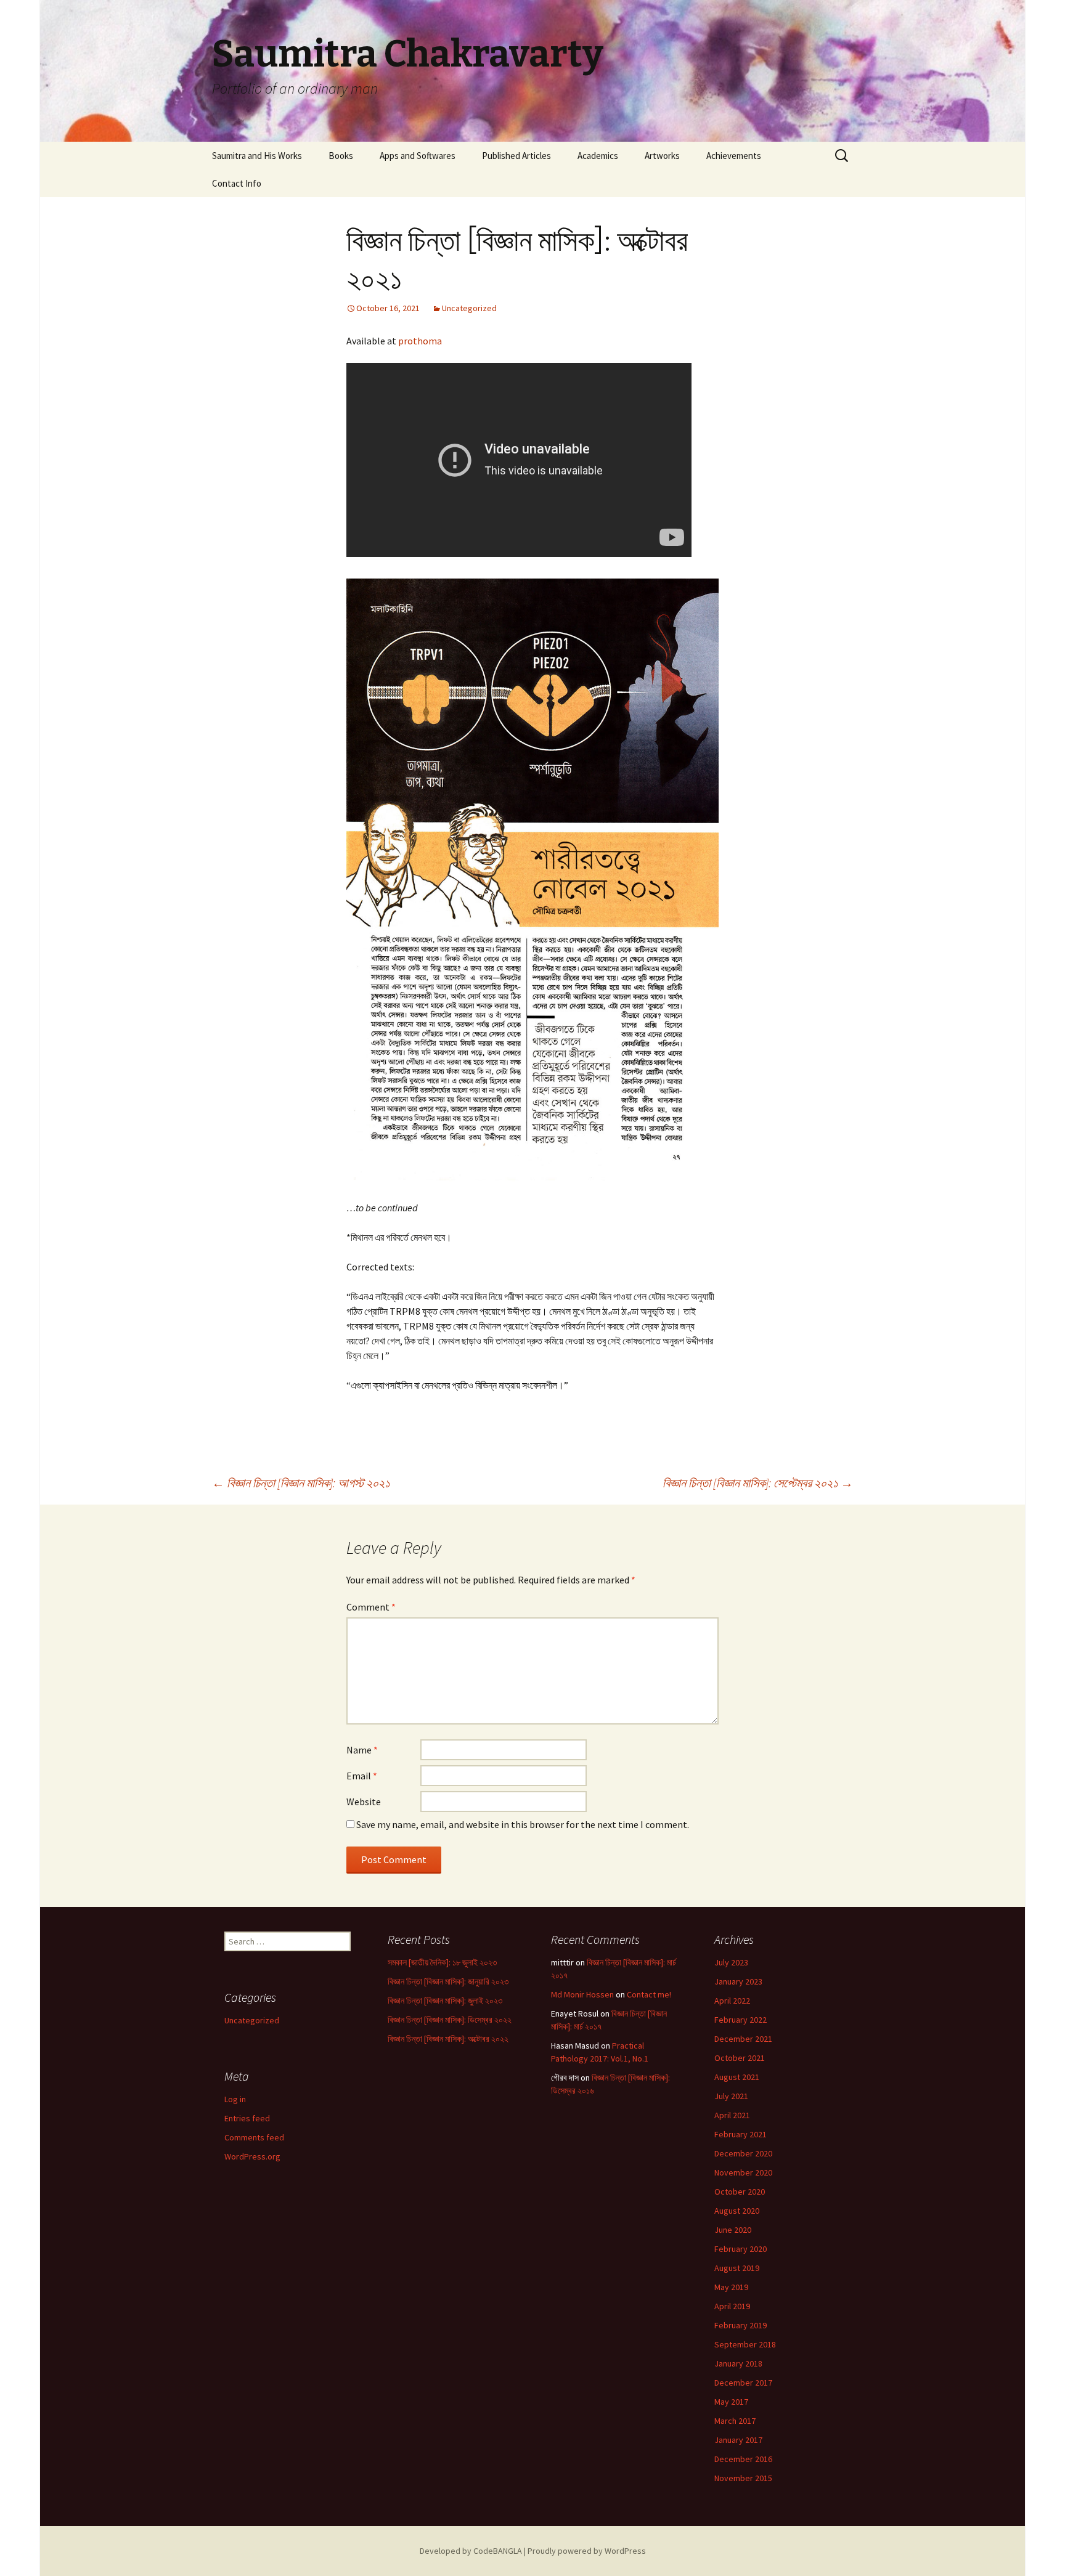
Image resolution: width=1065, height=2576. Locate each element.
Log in (235, 2099)
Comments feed (254, 2137)
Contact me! (649, 1994)
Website (364, 1802)
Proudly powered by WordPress (587, 2551)
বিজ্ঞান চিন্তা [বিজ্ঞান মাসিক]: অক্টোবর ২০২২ (448, 2039)
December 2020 (743, 2153)
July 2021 (731, 2096)
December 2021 (743, 2039)
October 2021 (740, 2058)
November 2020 (743, 2172)
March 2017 (735, 2421)
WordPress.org (252, 2156)
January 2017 (738, 2440)
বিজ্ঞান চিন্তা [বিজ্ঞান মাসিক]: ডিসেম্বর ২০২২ (450, 2020)
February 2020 (741, 2249)
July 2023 (731, 1962)
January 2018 (738, 2363)
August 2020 (737, 2211)
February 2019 (741, 2325)
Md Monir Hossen (582, 1994)
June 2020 (733, 2230)
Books (341, 156)
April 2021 (732, 2115)
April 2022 (732, 2001)
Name (362, 1750)
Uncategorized (469, 308)
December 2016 (743, 2459)
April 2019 (732, 2306)
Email (362, 1776)
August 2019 (737, 2268)
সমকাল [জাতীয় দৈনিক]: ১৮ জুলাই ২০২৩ (442, 1962)
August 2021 (737, 2077)
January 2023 (738, 1981)
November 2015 (743, 2478)
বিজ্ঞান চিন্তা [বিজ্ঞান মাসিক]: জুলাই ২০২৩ (445, 2001)
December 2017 (743, 2383)
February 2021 (741, 2134)
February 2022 (741, 2020)
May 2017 (731, 2402)
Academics (598, 156)
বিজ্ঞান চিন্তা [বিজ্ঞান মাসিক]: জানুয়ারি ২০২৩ (448, 1981)
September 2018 (745, 2344)
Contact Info (237, 183)
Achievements (734, 156)
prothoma (420, 341)
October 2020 (740, 2192)
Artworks (662, 156)
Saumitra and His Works (257, 156)
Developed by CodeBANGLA (471, 2551)
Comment (371, 1607)
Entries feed (247, 2118)
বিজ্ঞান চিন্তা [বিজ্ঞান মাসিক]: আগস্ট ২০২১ (301, 1483)
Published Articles (516, 156)
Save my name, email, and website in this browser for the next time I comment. (523, 1824)
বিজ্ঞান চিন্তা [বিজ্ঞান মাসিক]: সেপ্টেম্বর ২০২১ (758, 1483)
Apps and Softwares (418, 156)
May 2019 (731, 2287)
